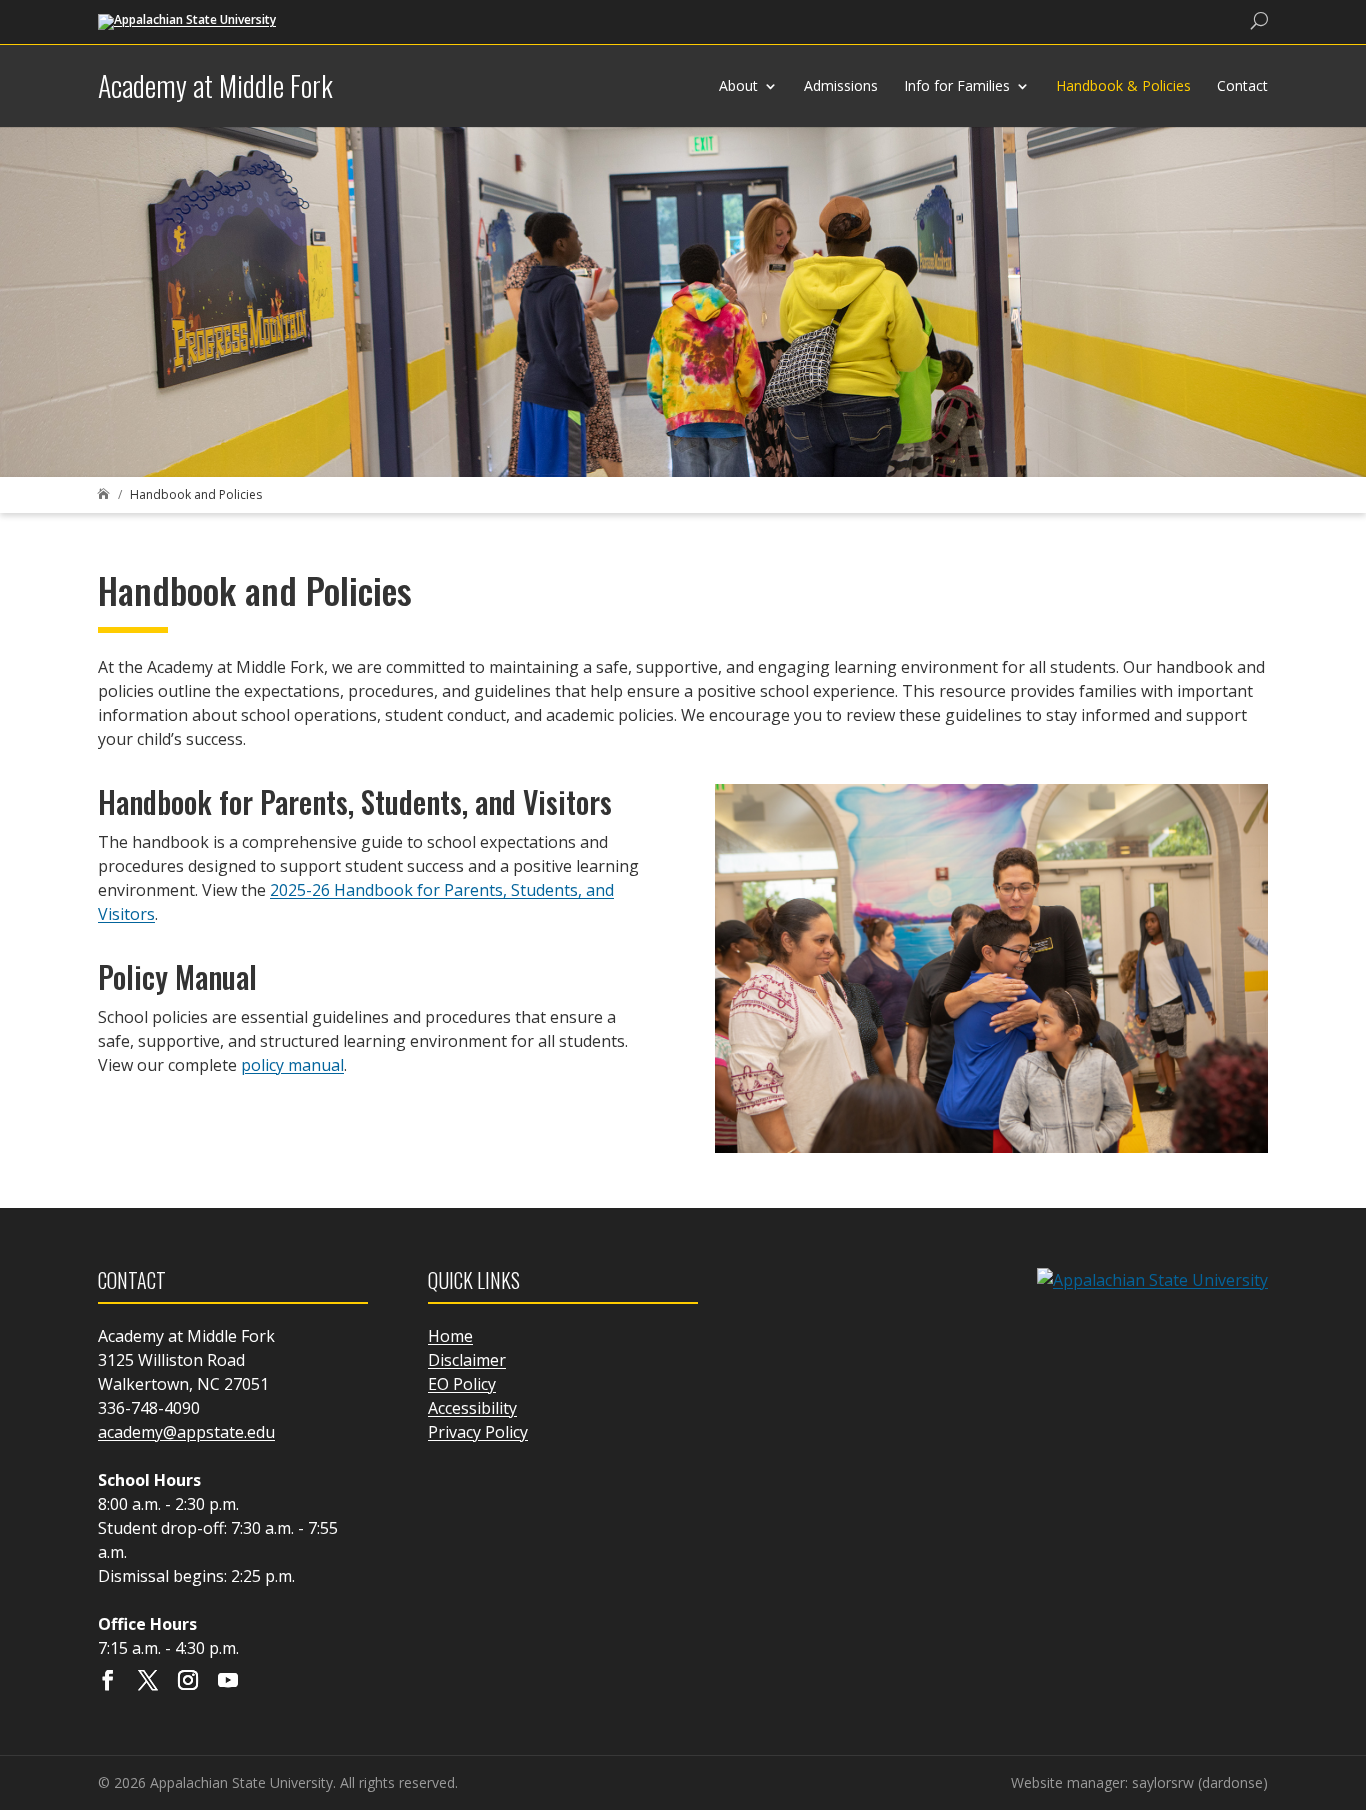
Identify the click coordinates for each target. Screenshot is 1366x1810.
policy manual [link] (292, 1065)
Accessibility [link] (472, 1408)
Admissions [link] (841, 85)
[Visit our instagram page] (188, 1682)
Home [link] (450, 1336)
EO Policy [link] (462, 1384)
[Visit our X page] (148, 1682)
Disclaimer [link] (467, 1360)
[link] (187, 20)
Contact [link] (1242, 85)
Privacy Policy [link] (478, 1432)
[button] (1346, 1665)
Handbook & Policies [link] (1123, 85)
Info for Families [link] (957, 85)
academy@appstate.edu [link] (186, 1432)
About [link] (738, 85)
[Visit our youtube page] (228, 1682)
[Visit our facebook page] (108, 1682)
